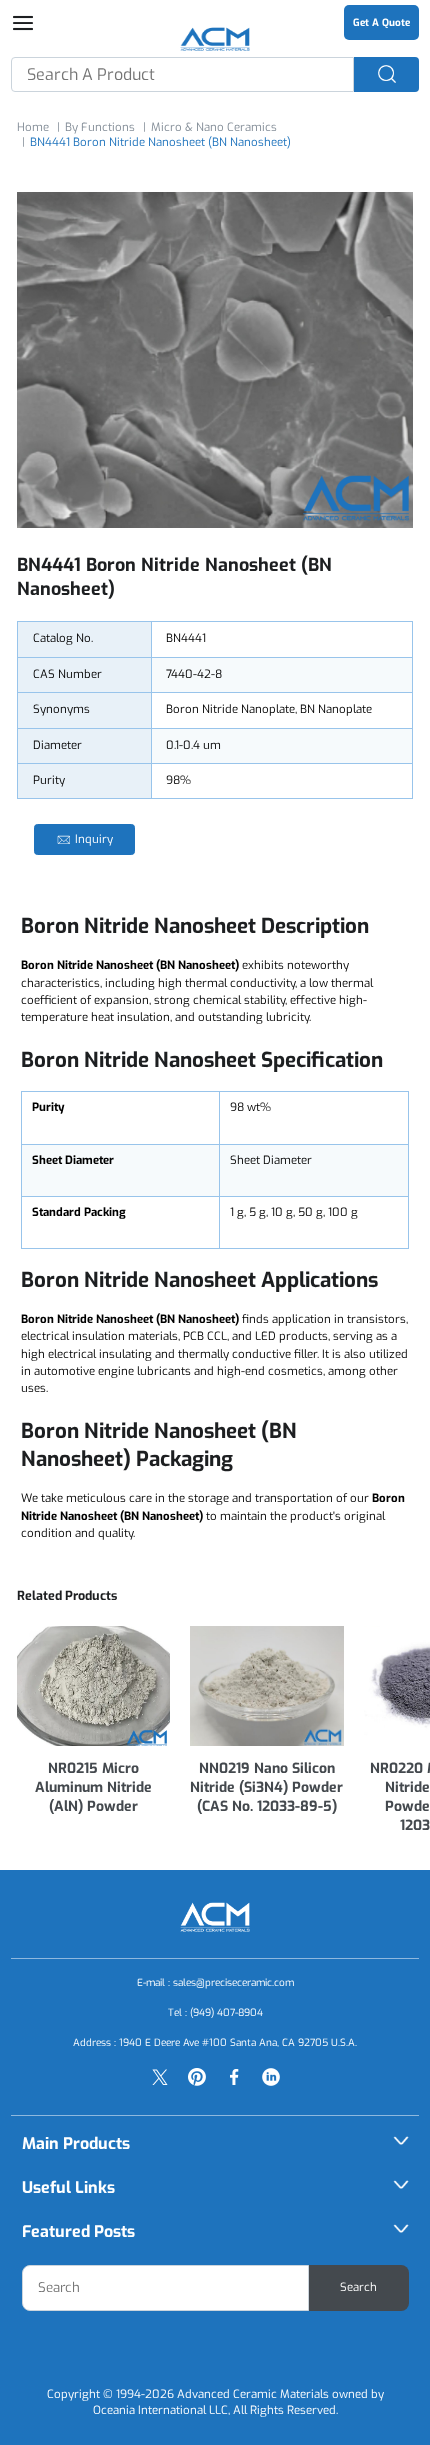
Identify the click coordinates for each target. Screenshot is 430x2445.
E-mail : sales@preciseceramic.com (215, 1982)
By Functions (100, 127)
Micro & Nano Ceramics (214, 127)
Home (33, 127)
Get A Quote (381, 22)
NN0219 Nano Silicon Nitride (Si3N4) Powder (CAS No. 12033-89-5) (266, 1787)
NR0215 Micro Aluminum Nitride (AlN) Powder (93, 1787)
